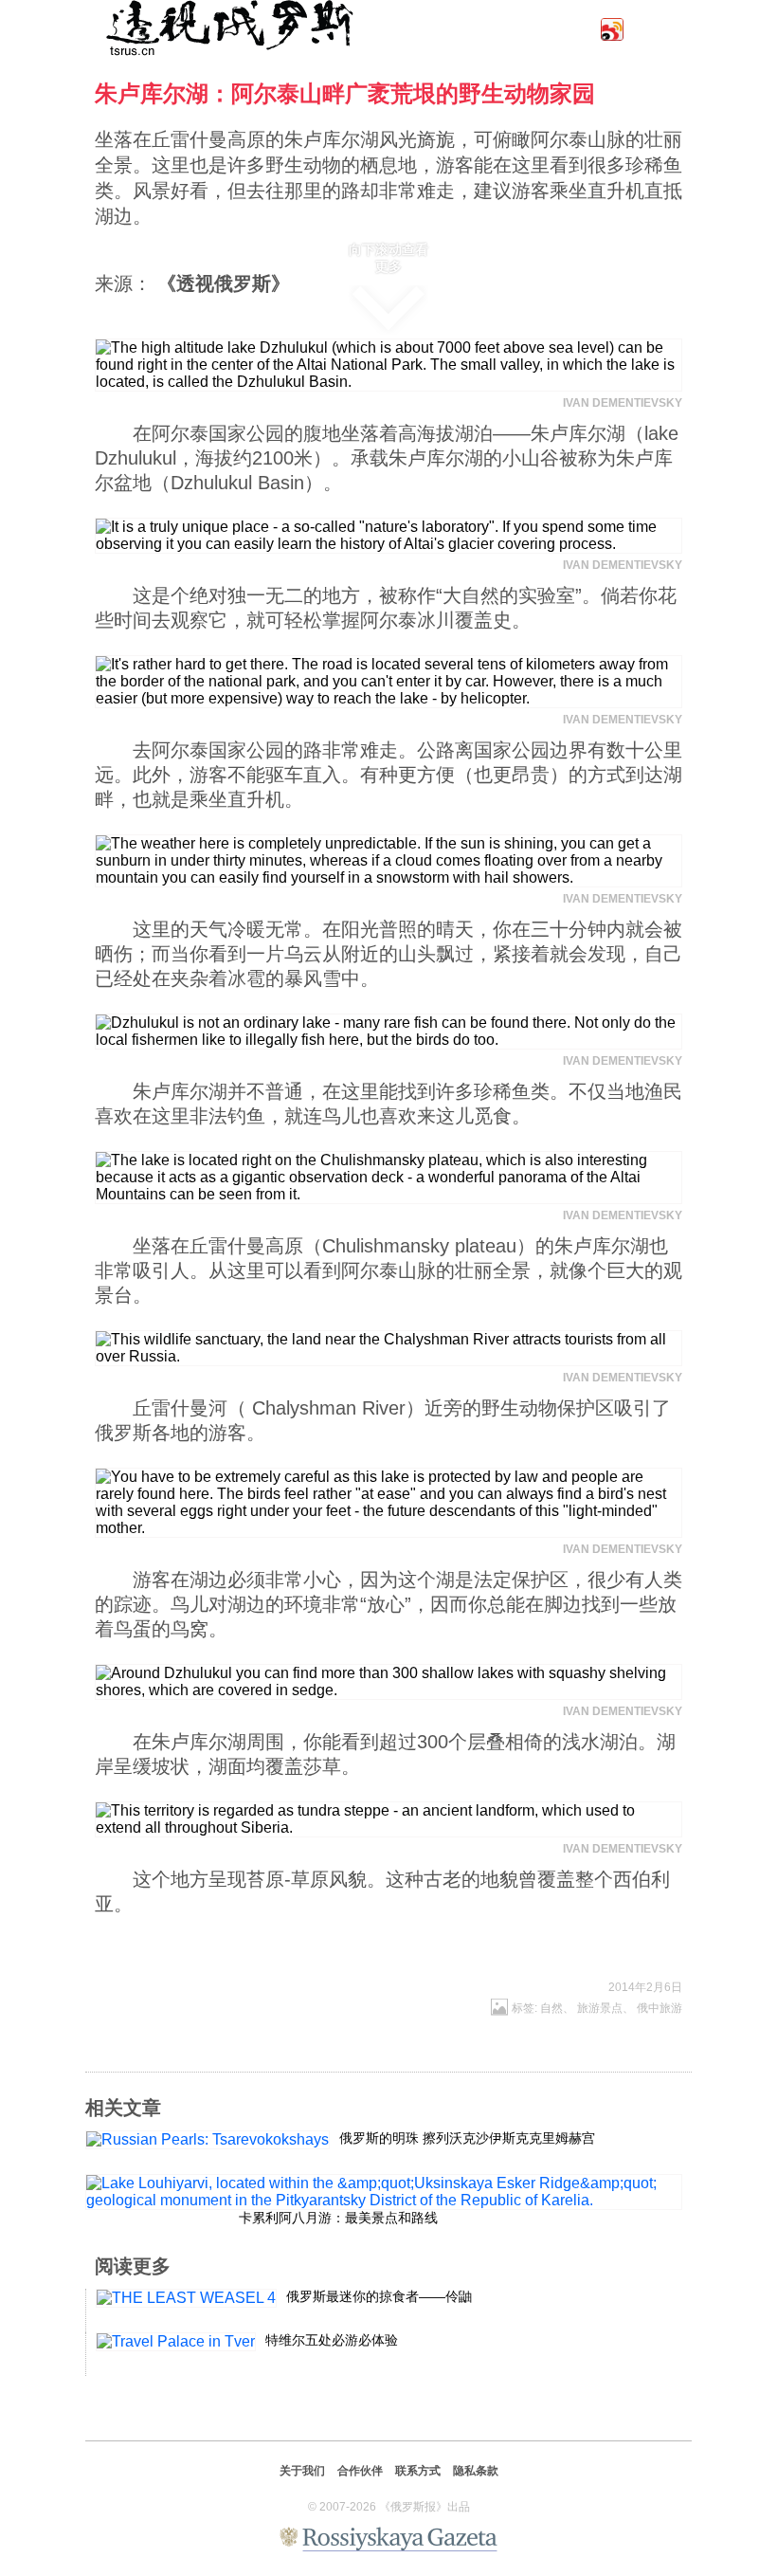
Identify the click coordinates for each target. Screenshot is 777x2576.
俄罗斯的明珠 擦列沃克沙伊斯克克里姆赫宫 (467, 2138)
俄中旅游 (660, 2008)
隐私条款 (476, 2471)
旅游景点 (600, 2008)
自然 (551, 2008)
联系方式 (418, 2471)
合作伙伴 (360, 2471)
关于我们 (302, 2471)
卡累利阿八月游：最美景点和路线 (338, 2218)
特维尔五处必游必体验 (332, 2340)
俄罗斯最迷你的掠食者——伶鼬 (379, 2296)
